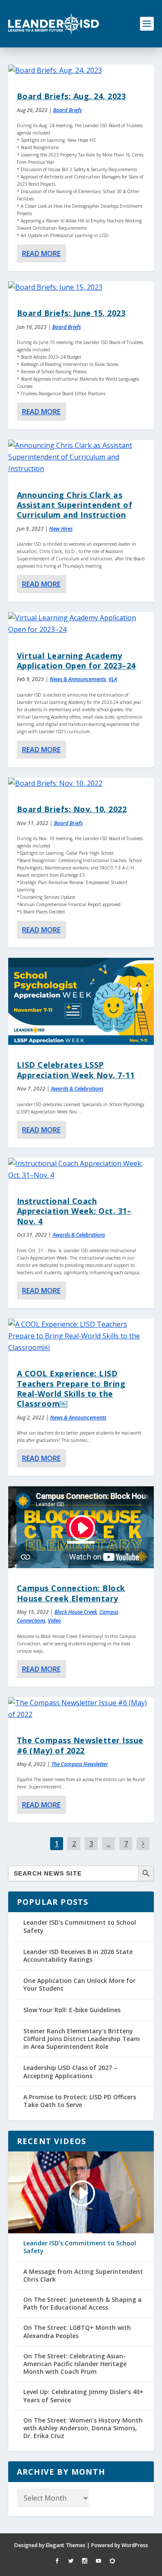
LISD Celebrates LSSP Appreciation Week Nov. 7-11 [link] (76, 1070)
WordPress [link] (135, 2545)
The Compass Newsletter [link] (80, 1764)
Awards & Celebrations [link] (77, 1089)
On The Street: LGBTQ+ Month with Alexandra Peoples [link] (77, 2332)
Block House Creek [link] (76, 1612)
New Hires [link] (61, 529)
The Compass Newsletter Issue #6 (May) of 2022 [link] (80, 1745)
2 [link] (74, 1844)
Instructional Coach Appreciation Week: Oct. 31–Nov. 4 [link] (74, 1211)
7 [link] (126, 1844)
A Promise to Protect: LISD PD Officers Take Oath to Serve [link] (80, 2101)
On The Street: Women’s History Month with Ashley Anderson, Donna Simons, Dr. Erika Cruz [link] (83, 2428)
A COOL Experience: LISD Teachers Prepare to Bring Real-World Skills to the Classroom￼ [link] (71, 1388)
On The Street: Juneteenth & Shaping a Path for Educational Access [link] (83, 2304)
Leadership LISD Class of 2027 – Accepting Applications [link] (70, 2071)
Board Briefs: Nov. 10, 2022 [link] (72, 809)
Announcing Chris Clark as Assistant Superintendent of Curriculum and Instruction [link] (75, 505)
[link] (54, 24)
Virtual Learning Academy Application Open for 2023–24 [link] (76, 661)
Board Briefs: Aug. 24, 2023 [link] (71, 96)
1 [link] (57, 1844)
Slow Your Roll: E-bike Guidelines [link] (72, 2010)
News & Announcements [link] (78, 679)
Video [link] (54, 1621)
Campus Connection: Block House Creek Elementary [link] (71, 1593)
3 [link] (91, 1844)
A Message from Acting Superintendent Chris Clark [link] (83, 2276)
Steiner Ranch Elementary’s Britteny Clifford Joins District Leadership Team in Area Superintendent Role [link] (82, 2039)
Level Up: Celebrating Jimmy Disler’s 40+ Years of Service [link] (83, 2396)
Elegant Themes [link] (66, 2545)
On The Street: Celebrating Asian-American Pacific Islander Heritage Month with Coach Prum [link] (75, 2364)
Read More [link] (41, 253)
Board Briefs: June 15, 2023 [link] (71, 313)
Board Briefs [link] (67, 110)
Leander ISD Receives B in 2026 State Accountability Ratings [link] (78, 1955)
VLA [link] (113, 679)
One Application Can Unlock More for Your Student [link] (79, 1984)
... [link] (109, 1844)
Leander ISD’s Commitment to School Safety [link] (80, 1926)
